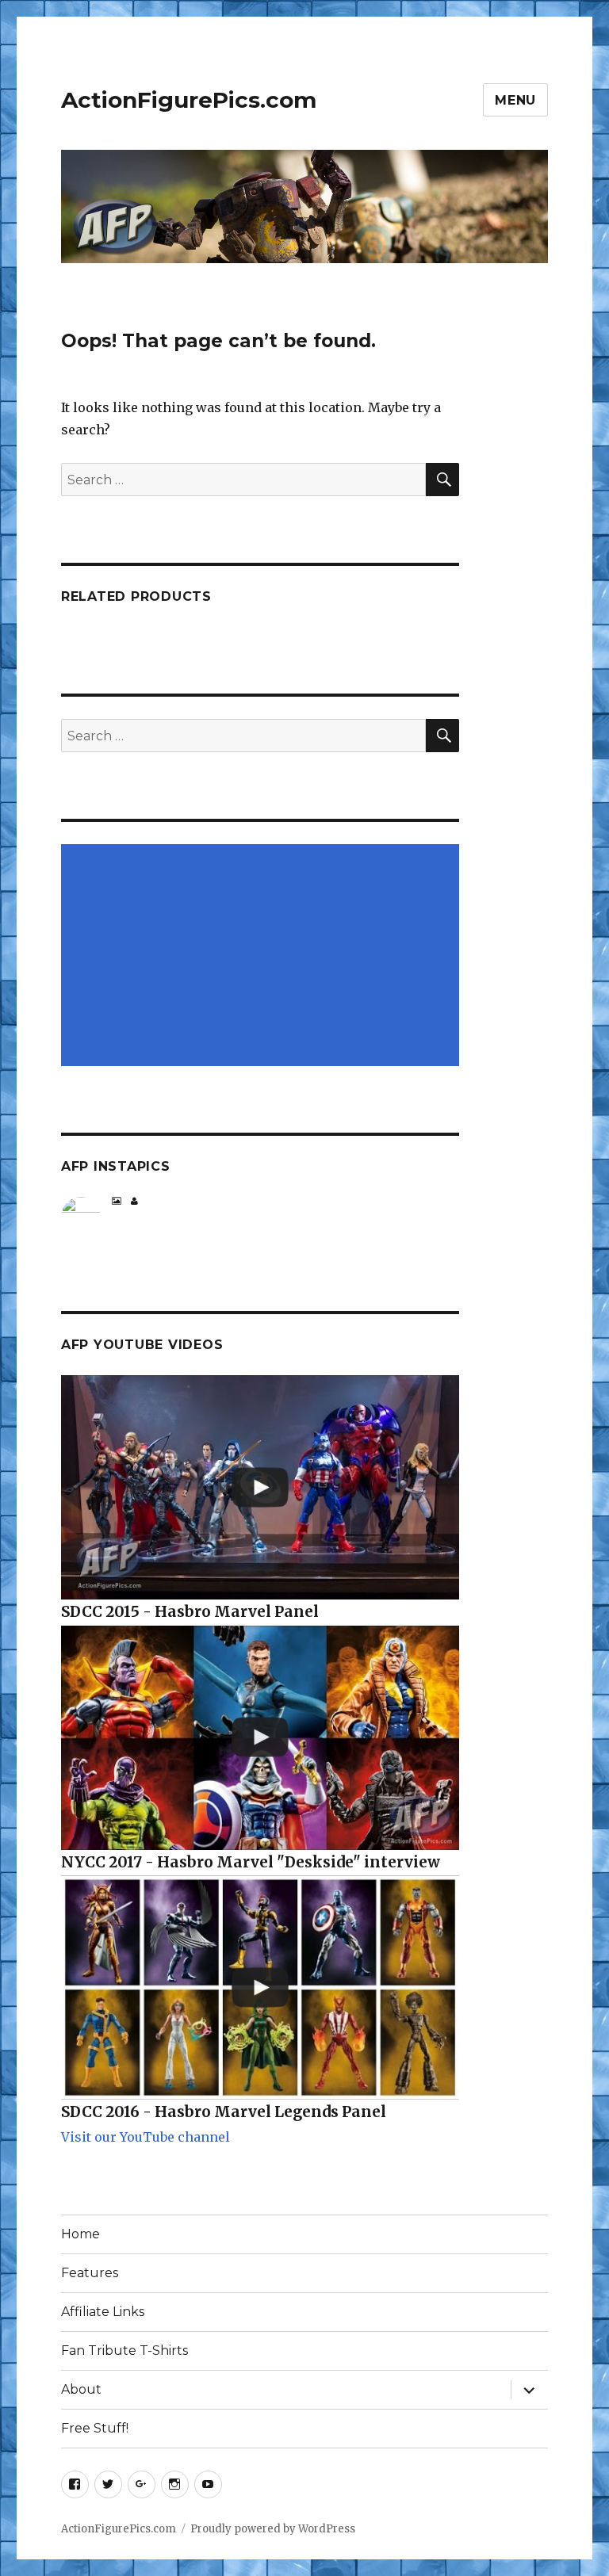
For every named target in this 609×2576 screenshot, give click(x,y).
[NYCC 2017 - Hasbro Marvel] (260, 1738)
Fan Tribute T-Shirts (124, 2351)
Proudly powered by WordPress (273, 2529)
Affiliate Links (103, 2312)
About (81, 2389)
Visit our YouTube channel (146, 2137)
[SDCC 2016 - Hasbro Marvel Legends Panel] (260, 1987)
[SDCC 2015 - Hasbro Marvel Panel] (260, 1487)
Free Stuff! (95, 2428)
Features (90, 2273)
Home (80, 2234)
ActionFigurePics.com (189, 100)
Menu (515, 100)
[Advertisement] (264, 957)
